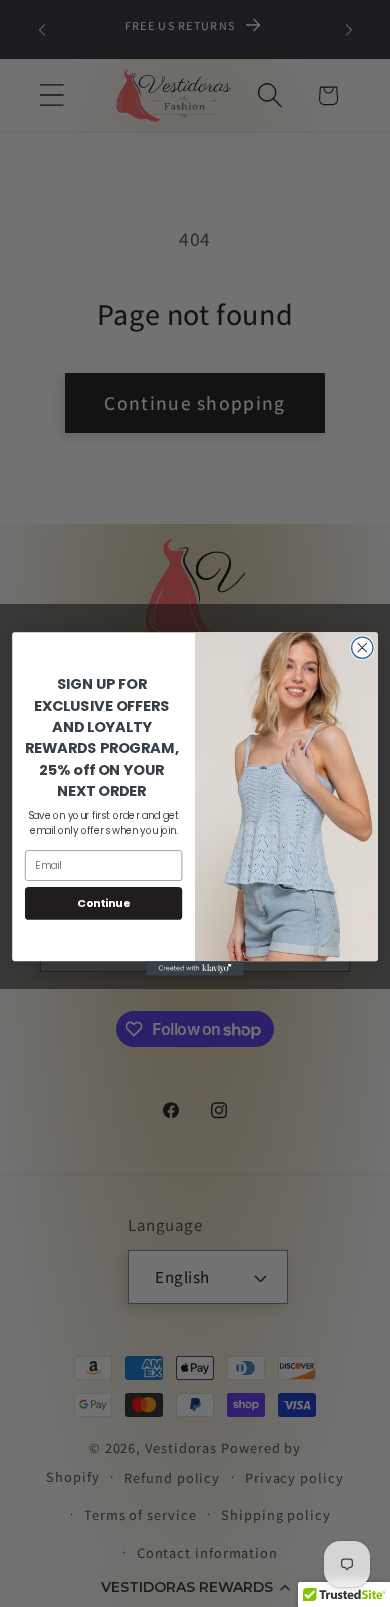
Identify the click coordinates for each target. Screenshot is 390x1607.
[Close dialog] (362, 647)
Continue (103, 902)
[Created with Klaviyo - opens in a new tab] (195, 968)
